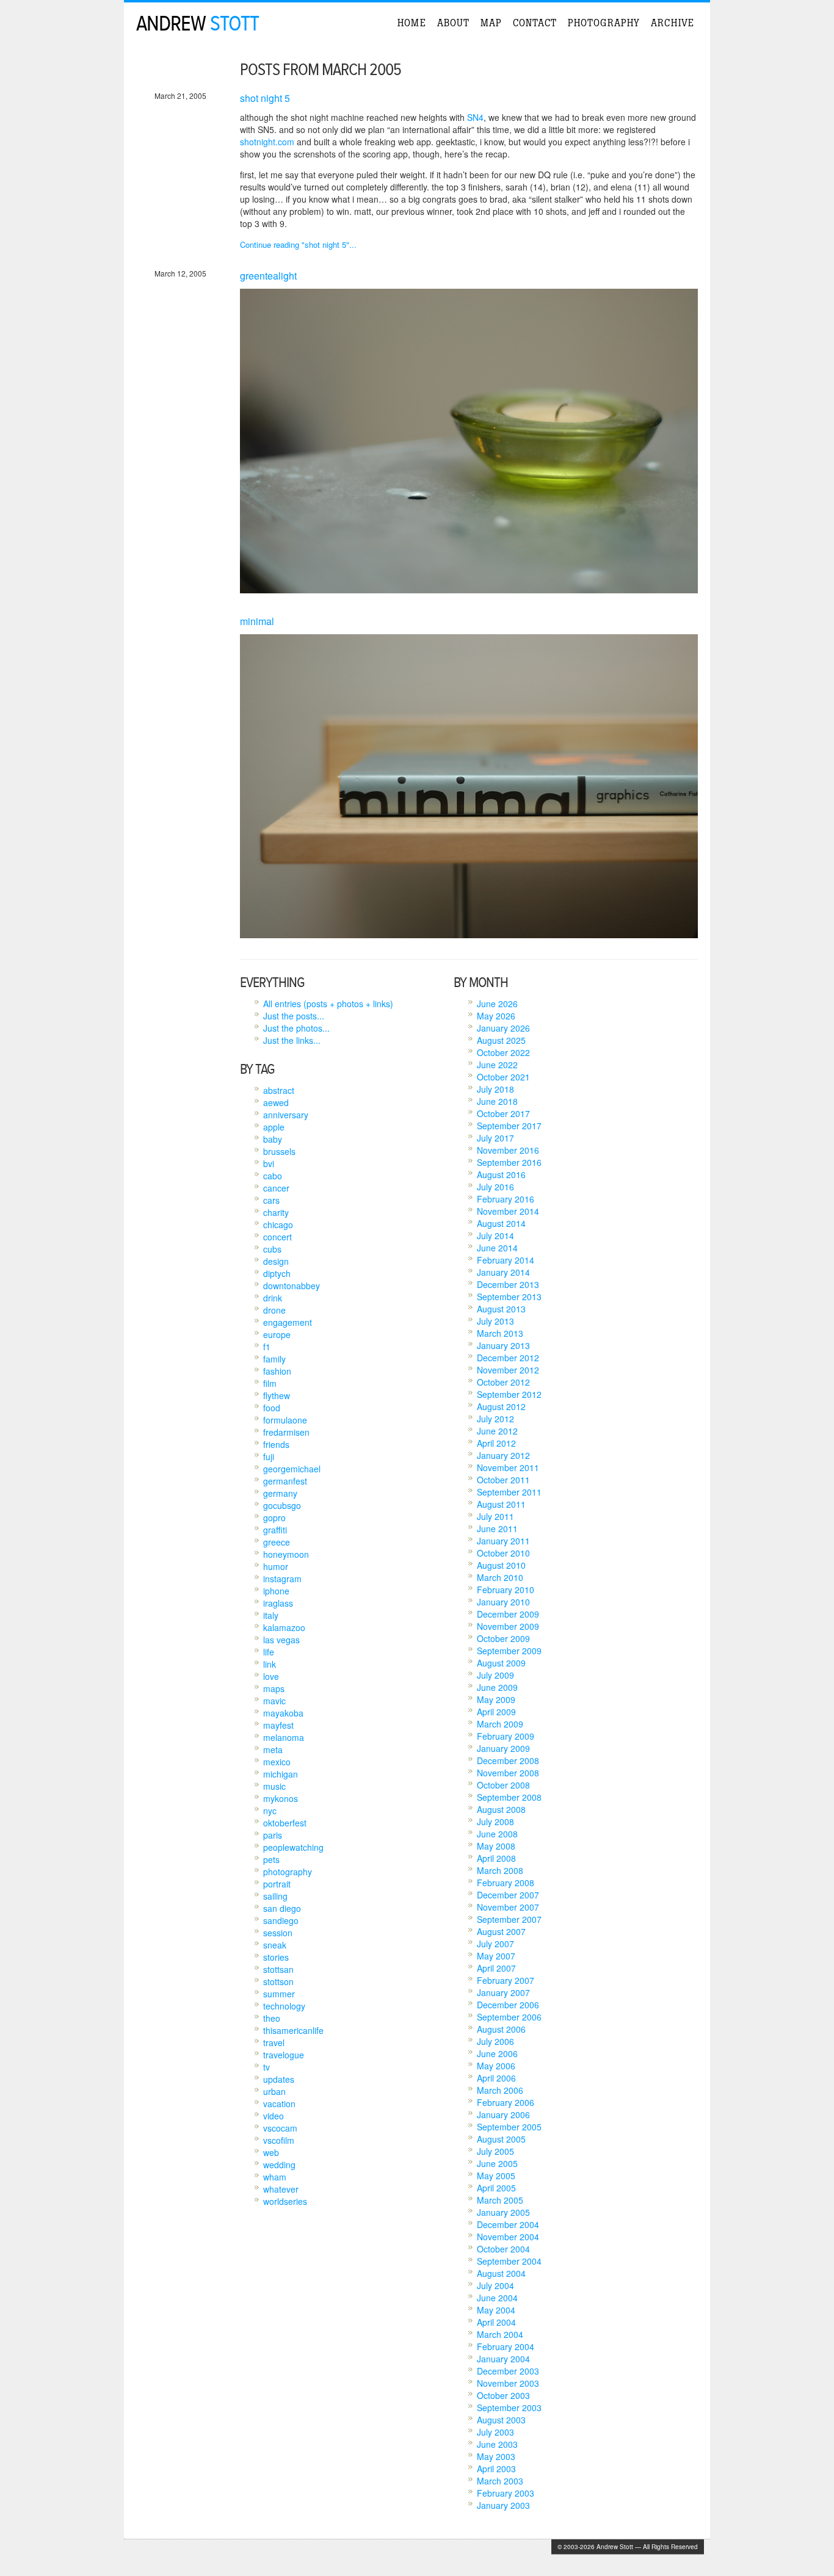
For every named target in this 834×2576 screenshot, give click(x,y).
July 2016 (495, 1187)
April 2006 (496, 2078)
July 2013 (495, 1321)
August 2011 (501, 1504)
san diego (282, 1908)
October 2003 (503, 2395)
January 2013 (503, 1345)
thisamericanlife (293, 2030)
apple (274, 1127)
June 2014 (497, 1248)
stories (276, 1957)
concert (277, 1237)
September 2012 (509, 1394)
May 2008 (496, 1846)
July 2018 (495, 1089)
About (453, 23)
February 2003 (506, 2493)
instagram (282, 1579)
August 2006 (501, 2029)
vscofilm (279, 2140)
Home (412, 23)
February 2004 (506, 2346)
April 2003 (496, 2469)
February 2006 (506, 2102)
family (274, 1359)
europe (277, 1334)
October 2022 (503, 1052)
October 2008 (503, 1785)
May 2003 (496, 2456)
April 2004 (496, 2322)
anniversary (286, 1115)
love (271, 1676)
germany (280, 1493)
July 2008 (495, 1822)
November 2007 (508, 1907)
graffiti (275, 1530)
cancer (276, 1188)
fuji (269, 1456)
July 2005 (495, 2151)
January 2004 (503, 2359)
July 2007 (495, 1944)
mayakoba (283, 1713)
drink (273, 1298)
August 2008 (501, 1809)
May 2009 (496, 1699)
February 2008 (506, 1883)
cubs (272, 1249)
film (270, 1383)
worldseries (285, 2201)
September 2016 (509, 1162)
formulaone (285, 1420)
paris (273, 1835)
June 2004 (497, 2298)
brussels (279, 1151)
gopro (274, 1518)
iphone (276, 1591)
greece (277, 1542)
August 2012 (501, 1406)
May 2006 (496, 2066)
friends (276, 1444)
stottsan (278, 1969)
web (271, 2152)
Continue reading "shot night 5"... (298, 244)
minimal (257, 621)
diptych (277, 1273)
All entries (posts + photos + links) (328, 1004)
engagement (288, 1322)
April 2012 (496, 1443)
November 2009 (508, 1626)
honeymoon (286, 1554)
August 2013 (501, 1309)
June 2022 (497, 1065)
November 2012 (508, 1370)
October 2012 (503, 1382)
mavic (274, 1701)
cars (271, 1200)
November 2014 (508, 1211)
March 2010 (500, 1577)
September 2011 (509, 1492)
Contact (535, 23)
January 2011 (503, 1541)
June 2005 (497, 2163)
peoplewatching (293, 1847)
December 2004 (508, 2224)
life (269, 1652)
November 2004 (508, 2237)
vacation (279, 2104)
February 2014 (506, 1260)
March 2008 (500, 1870)
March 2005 (500, 2200)
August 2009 (501, 1663)
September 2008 (509, 1797)
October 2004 (503, 2249)
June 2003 (497, 2444)
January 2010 (503, 1602)
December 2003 (508, 2371)
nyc (270, 1811)
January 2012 (503, 1455)
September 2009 (509, 1651)
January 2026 (503, 1028)
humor (276, 1566)
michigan (281, 1774)
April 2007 (496, 1968)
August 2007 (501, 1931)
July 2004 (495, 2285)
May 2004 (496, 2310)
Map (491, 23)
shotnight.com (267, 142)
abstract (279, 1090)
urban (274, 2091)
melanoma (284, 1737)
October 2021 (503, 1077)
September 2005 (509, 2127)
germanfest (285, 1481)
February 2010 (506, 1590)
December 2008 (508, 1760)
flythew (277, 1395)
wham (275, 2177)
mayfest (278, 1725)
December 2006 (508, 2005)
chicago (278, 1225)
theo (272, 2018)
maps (274, 1688)
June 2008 (497, 1834)
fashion (277, 1371)
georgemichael (292, 1469)
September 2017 (509, 1126)
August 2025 (501, 1040)
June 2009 (497, 1687)
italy (271, 1615)
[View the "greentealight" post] (469, 590)
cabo (273, 1176)
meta (273, 1749)
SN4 (475, 117)
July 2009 (495, 1675)
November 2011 (508, 1467)
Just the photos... (296, 1028)
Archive (673, 23)
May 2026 (496, 1016)
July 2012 (495, 1419)
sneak (275, 1945)
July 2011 (495, 1516)
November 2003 (508, 2383)
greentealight (268, 276)
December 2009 (508, 1614)
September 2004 (509, 2261)
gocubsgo (282, 1505)
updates (279, 2079)
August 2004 (501, 2273)
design (276, 1261)
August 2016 (501, 1174)
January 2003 (503, 2505)
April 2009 (496, 1712)
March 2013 (500, 1333)
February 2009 (506, 1736)
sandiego (281, 1920)
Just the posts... (294, 1016)
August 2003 (501, 2420)
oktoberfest (285, 1823)
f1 (267, 1347)
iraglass (278, 1603)
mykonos (281, 1798)
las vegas (281, 1640)
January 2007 (503, 1992)
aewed (276, 1102)
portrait (277, 1884)
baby (273, 1139)
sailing (275, 1896)
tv (267, 2067)
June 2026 (497, 1004)
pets (271, 1859)
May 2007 (496, 1956)
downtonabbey (292, 1286)
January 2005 (503, 2212)
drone (274, 1310)
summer (279, 1994)
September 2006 (509, 2017)
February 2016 (506, 1199)
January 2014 (503, 1272)
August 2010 (501, 1565)
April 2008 (496, 1858)
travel (274, 2042)
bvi (269, 1163)
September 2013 (509, 1297)
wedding (279, 2165)
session (278, 1933)
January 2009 (503, 1748)
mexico (277, 1762)
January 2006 (503, 2115)
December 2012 (508, 1358)
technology (284, 2006)
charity (276, 1212)
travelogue (284, 2055)
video (274, 2116)
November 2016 (508, 1150)
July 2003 (495, 2432)
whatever (281, 2189)
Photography (604, 23)
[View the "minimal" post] (469, 935)
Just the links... (292, 1040)
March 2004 (500, 2334)
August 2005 (501, 2139)
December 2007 (508, 1895)
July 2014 (495, 1236)
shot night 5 (265, 98)
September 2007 (509, 1919)
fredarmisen (286, 1432)
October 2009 (503, 1638)
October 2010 (503, 1553)
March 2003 (500, 2481)
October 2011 (503, 1480)
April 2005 (496, 2188)
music (274, 1786)
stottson (278, 1981)
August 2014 (501, 1223)
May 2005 (496, 2176)
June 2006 (497, 2053)
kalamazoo (284, 1627)
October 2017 (503, 1113)
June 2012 (497, 1431)
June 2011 (497, 1529)
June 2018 (497, 1101)
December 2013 (508, 1284)
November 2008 (508, 1773)
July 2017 (495, 1138)
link (270, 1664)
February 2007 (506, 1980)
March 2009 (500, 1724)
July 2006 (495, 2041)
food (272, 1408)
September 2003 (509, 2408)
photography (288, 1872)
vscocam (280, 2128)
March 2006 (500, 2090)
